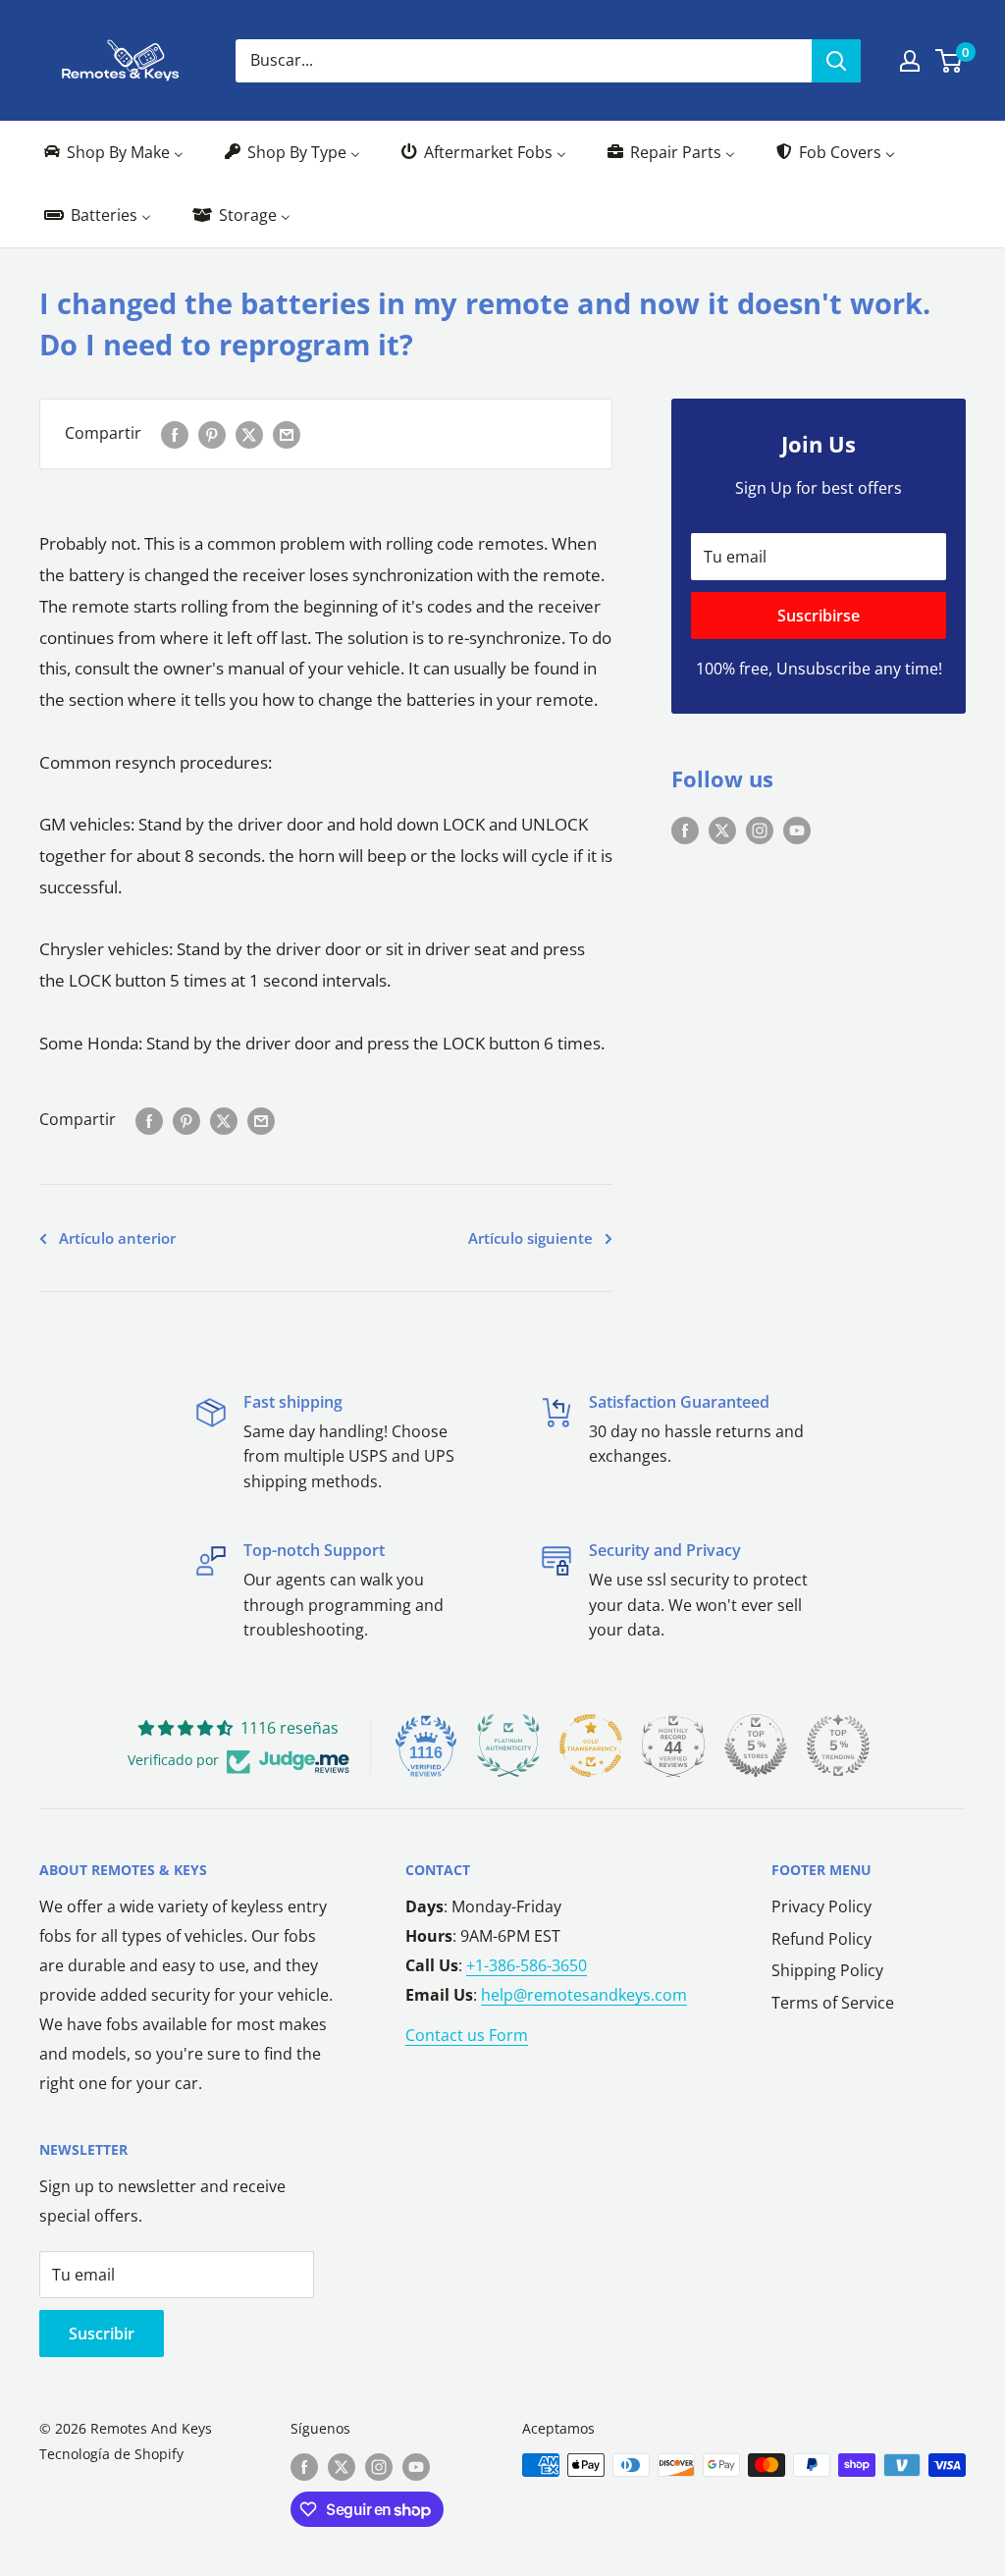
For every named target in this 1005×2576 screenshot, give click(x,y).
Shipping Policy (827, 1970)
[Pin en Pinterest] (212, 434)
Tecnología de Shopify (111, 2454)
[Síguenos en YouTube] (797, 830)
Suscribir (102, 2334)
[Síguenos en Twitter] (722, 830)
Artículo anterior (117, 1238)
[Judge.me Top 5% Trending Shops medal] (838, 1745)
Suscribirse (819, 616)
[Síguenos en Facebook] (685, 830)
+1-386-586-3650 (527, 1965)
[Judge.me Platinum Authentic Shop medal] (508, 1745)
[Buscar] (836, 61)
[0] (950, 61)
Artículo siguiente (530, 1238)
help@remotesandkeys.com (584, 1995)
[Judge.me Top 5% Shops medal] (756, 1745)
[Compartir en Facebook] (175, 434)
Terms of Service (833, 2003)
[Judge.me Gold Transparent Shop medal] (591, 1745)
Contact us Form (467, 2035)
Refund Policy (821, 1939)
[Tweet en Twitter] (249, 434)
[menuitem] (112, 153)
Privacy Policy (821, 1906)
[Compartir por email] (287, 434)
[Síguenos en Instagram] (760, 830)
